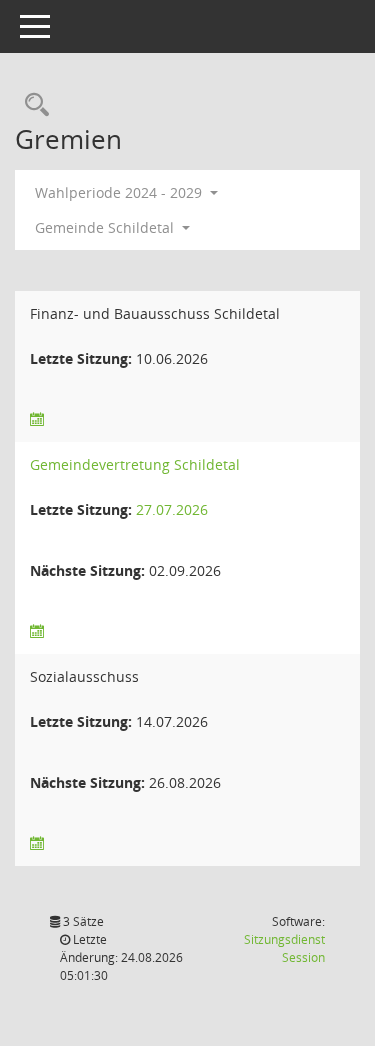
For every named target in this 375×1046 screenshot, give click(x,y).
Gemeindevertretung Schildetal (135, 464)
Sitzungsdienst (284, 948)
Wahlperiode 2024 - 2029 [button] (120, 192)
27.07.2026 (172, 509)
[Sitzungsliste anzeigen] (37, 419)
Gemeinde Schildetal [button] (106, 227)
